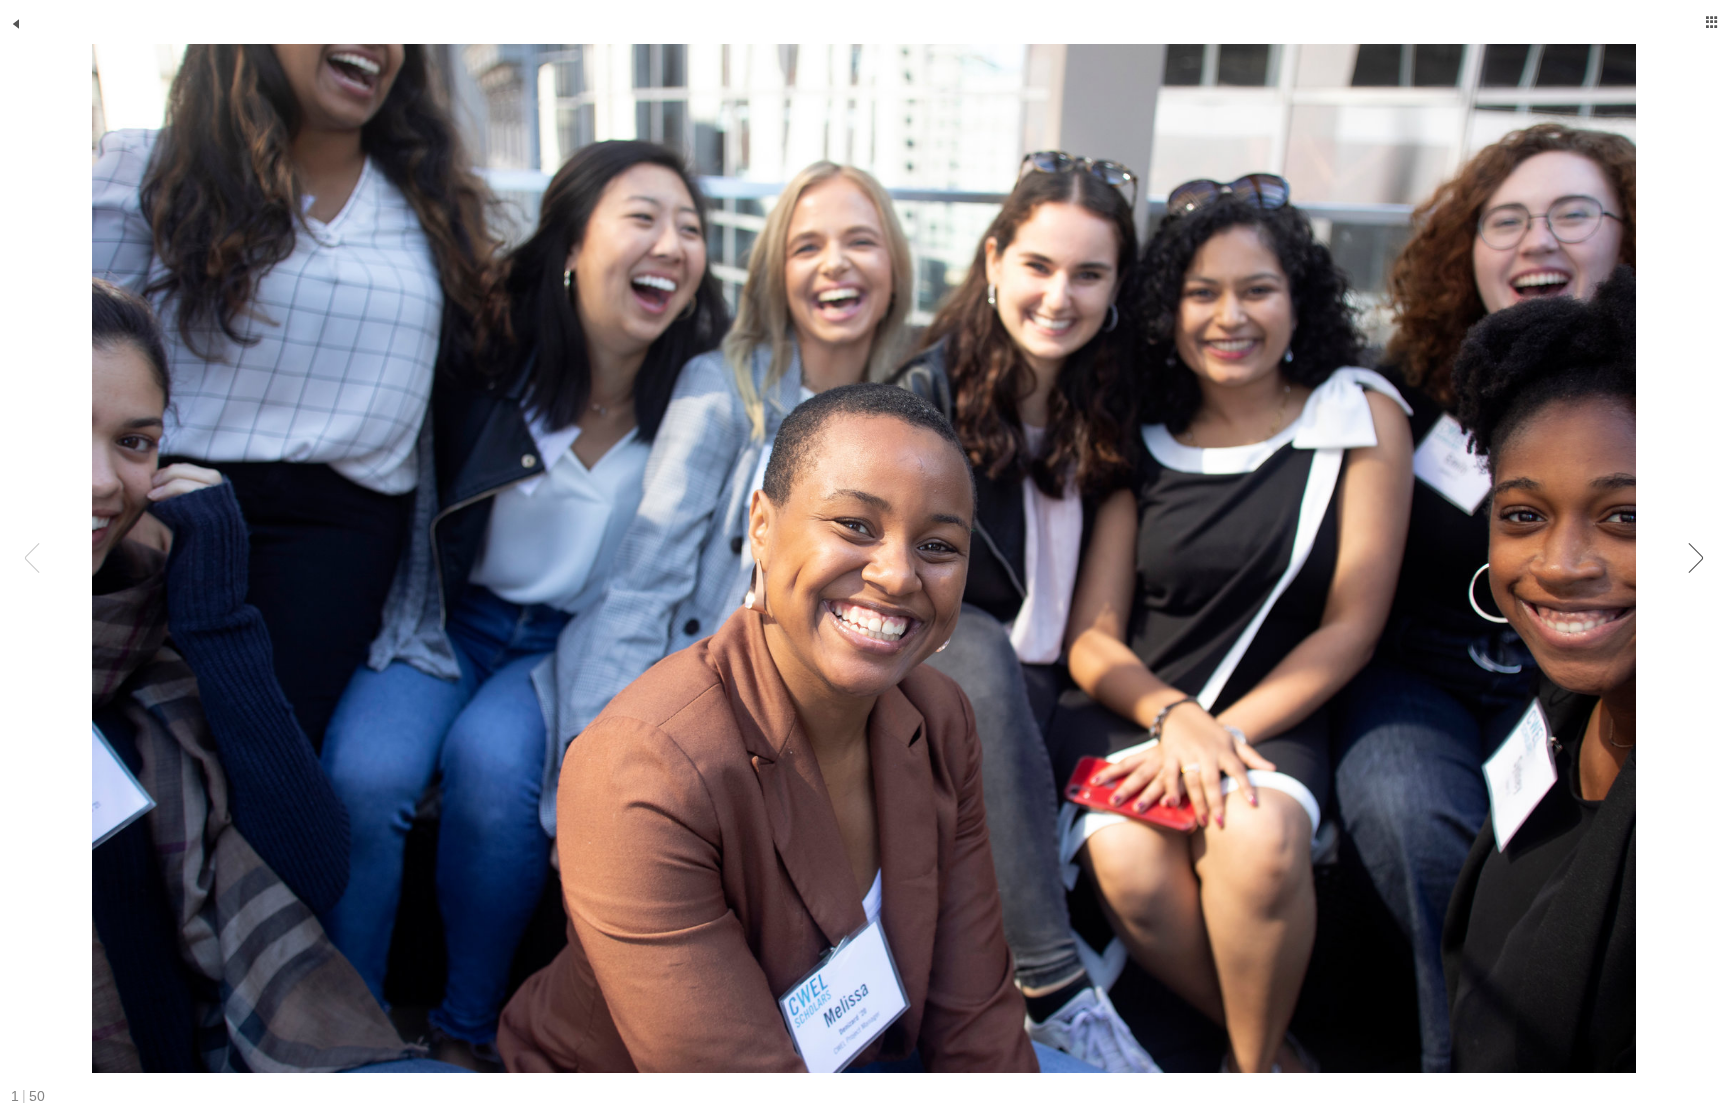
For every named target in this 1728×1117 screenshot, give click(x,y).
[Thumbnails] (1712, 22)
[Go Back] (16, 24)
